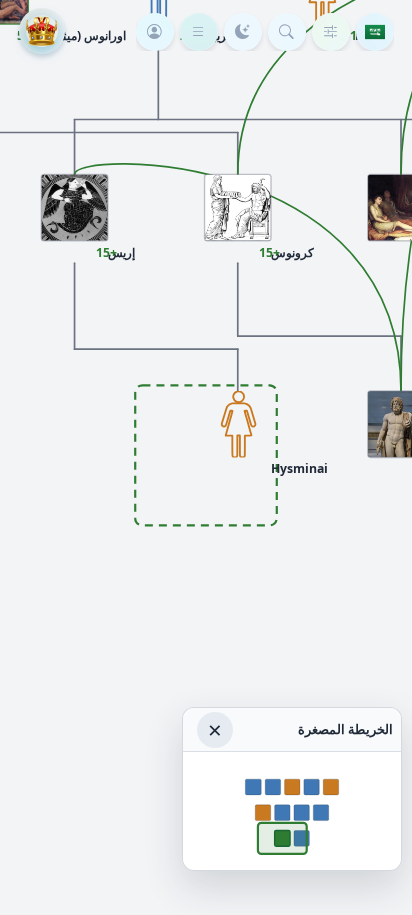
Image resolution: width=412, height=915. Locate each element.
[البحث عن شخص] (287, 32)
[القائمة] (199, 32)
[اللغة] (375, 32)
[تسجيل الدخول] (155, 32)
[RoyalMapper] (42, 31)
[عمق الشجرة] (331, 32)
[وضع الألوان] (243, 32)
